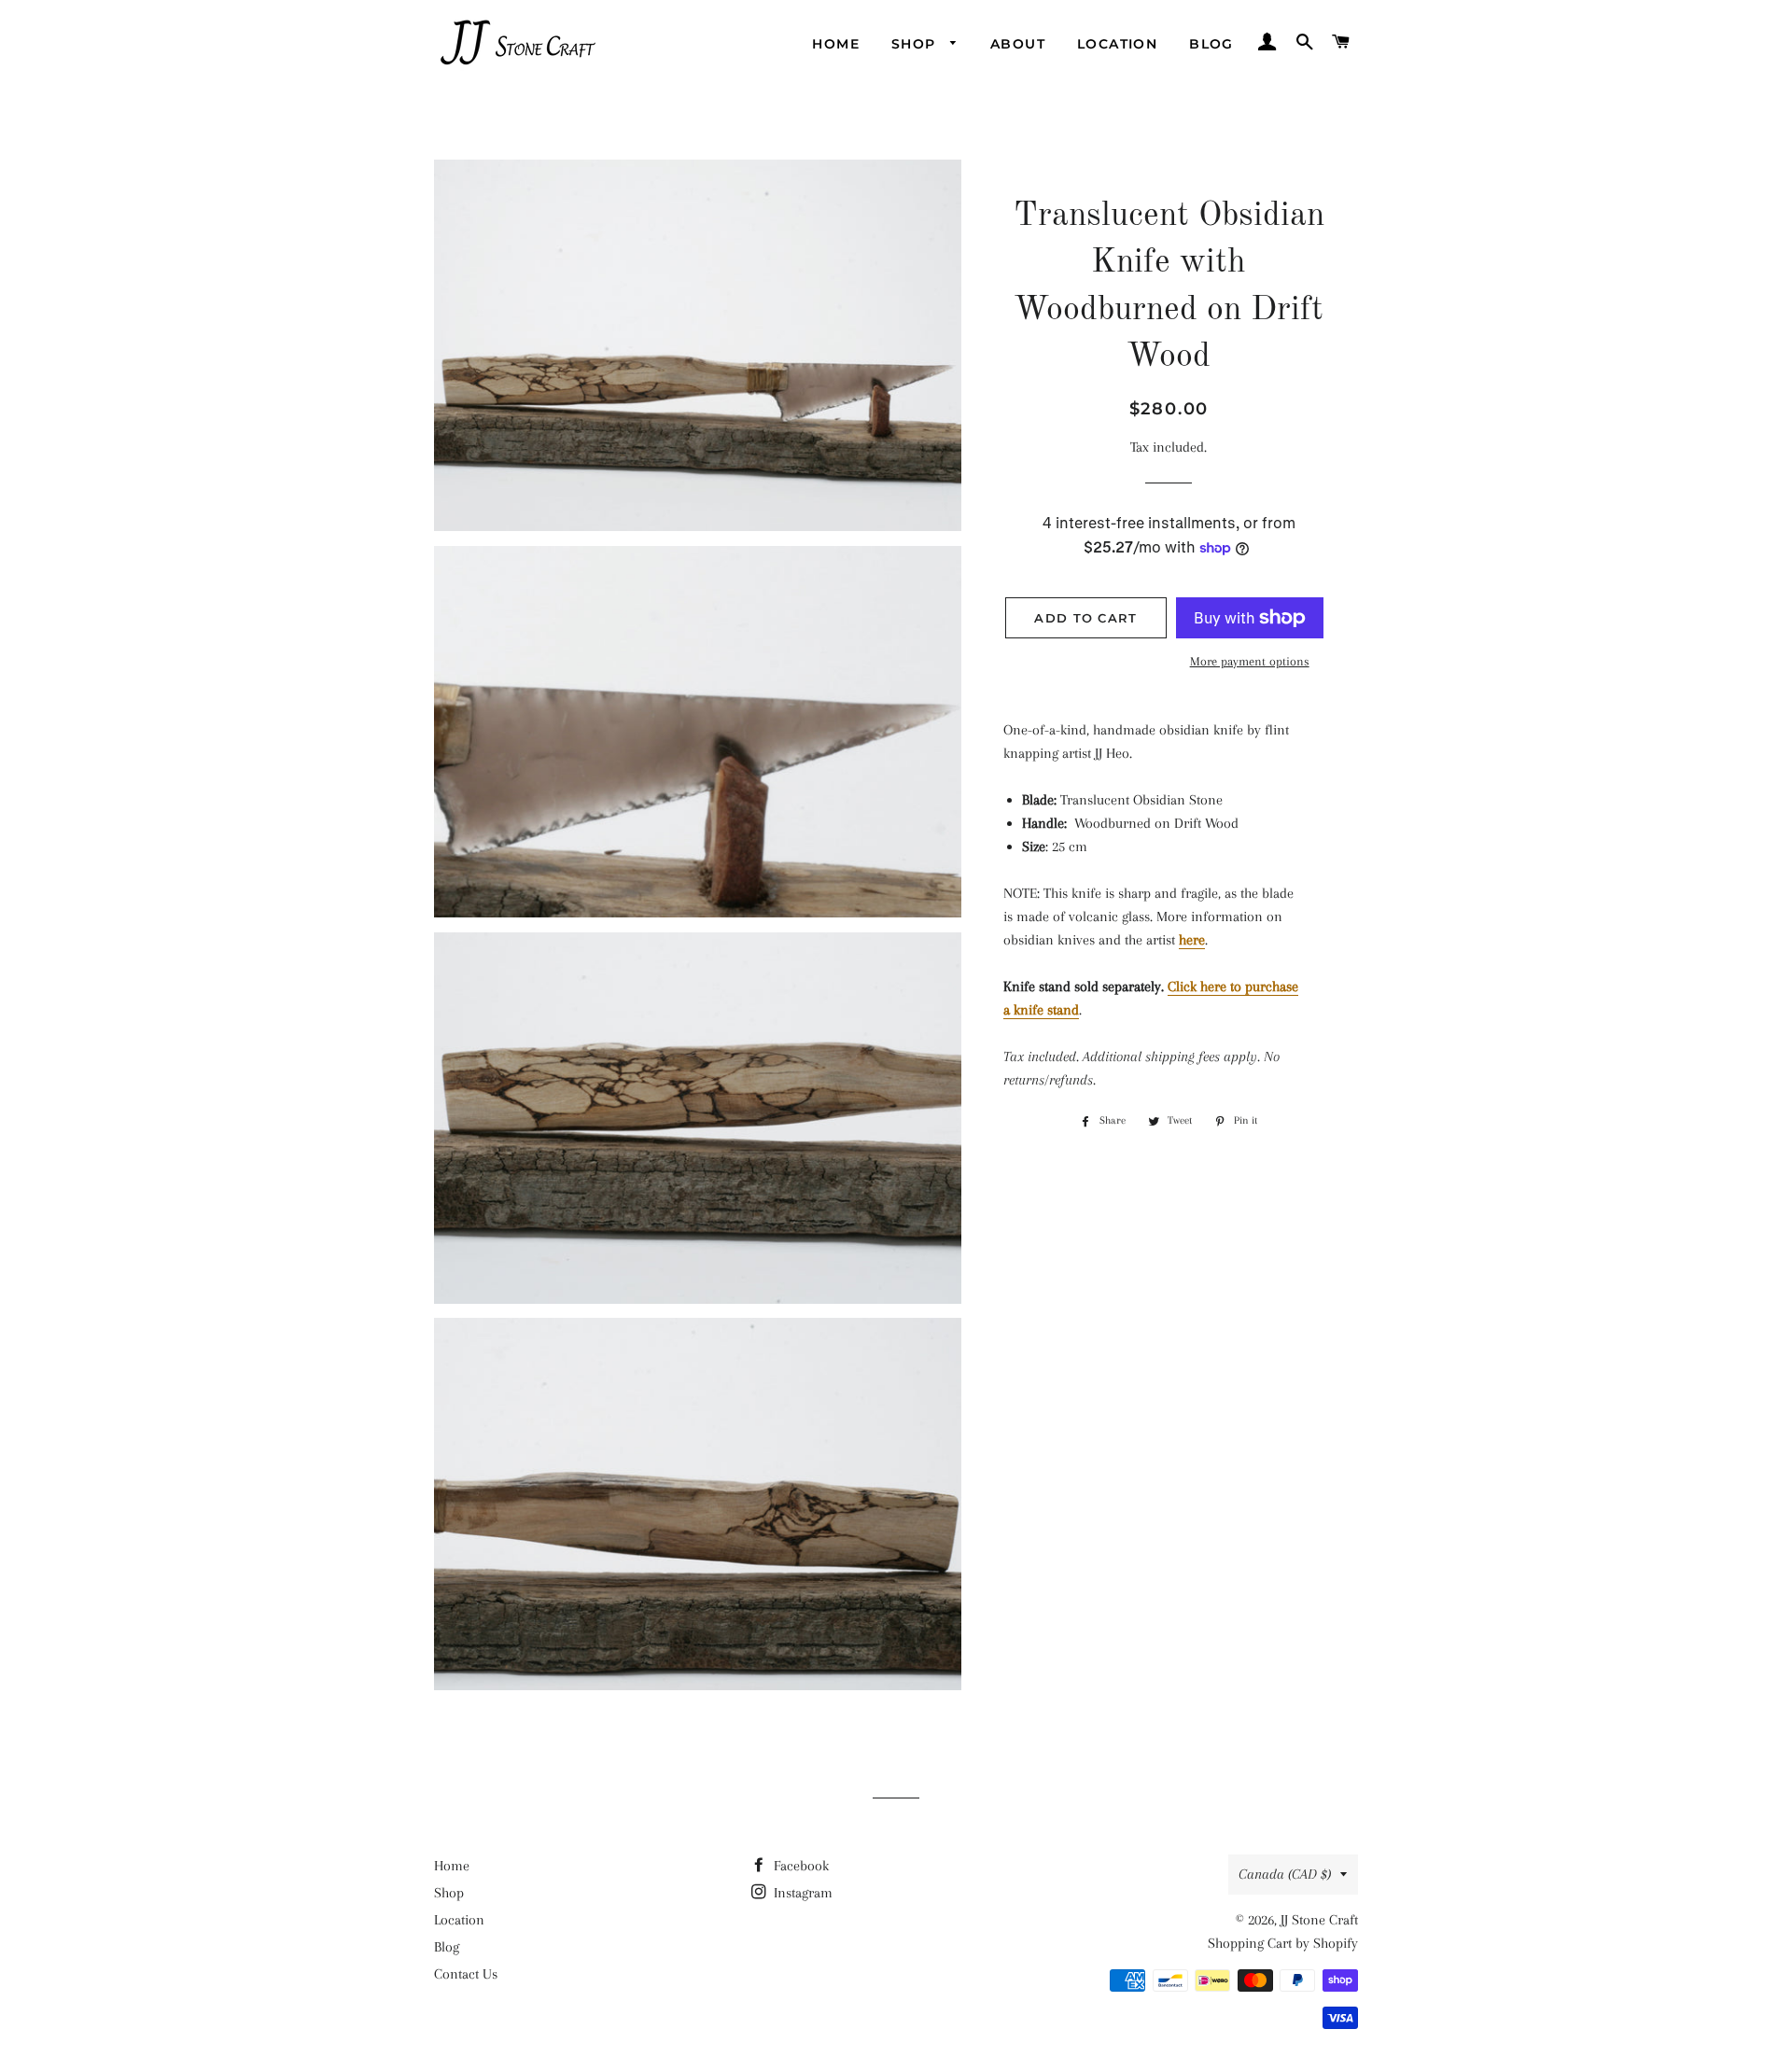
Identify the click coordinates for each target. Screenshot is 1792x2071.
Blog (1211, 44)
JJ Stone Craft (1319, 1920)
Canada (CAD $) (1285, 1874)
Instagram (801, 1893)
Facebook (799, 1866)
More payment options (1250, 661)
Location (1117, 44)
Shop (916, 44)
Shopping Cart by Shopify (1283, 1943)
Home (836, 44)
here (1192, 940)
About (1018, 44)
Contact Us (466, 1974)
